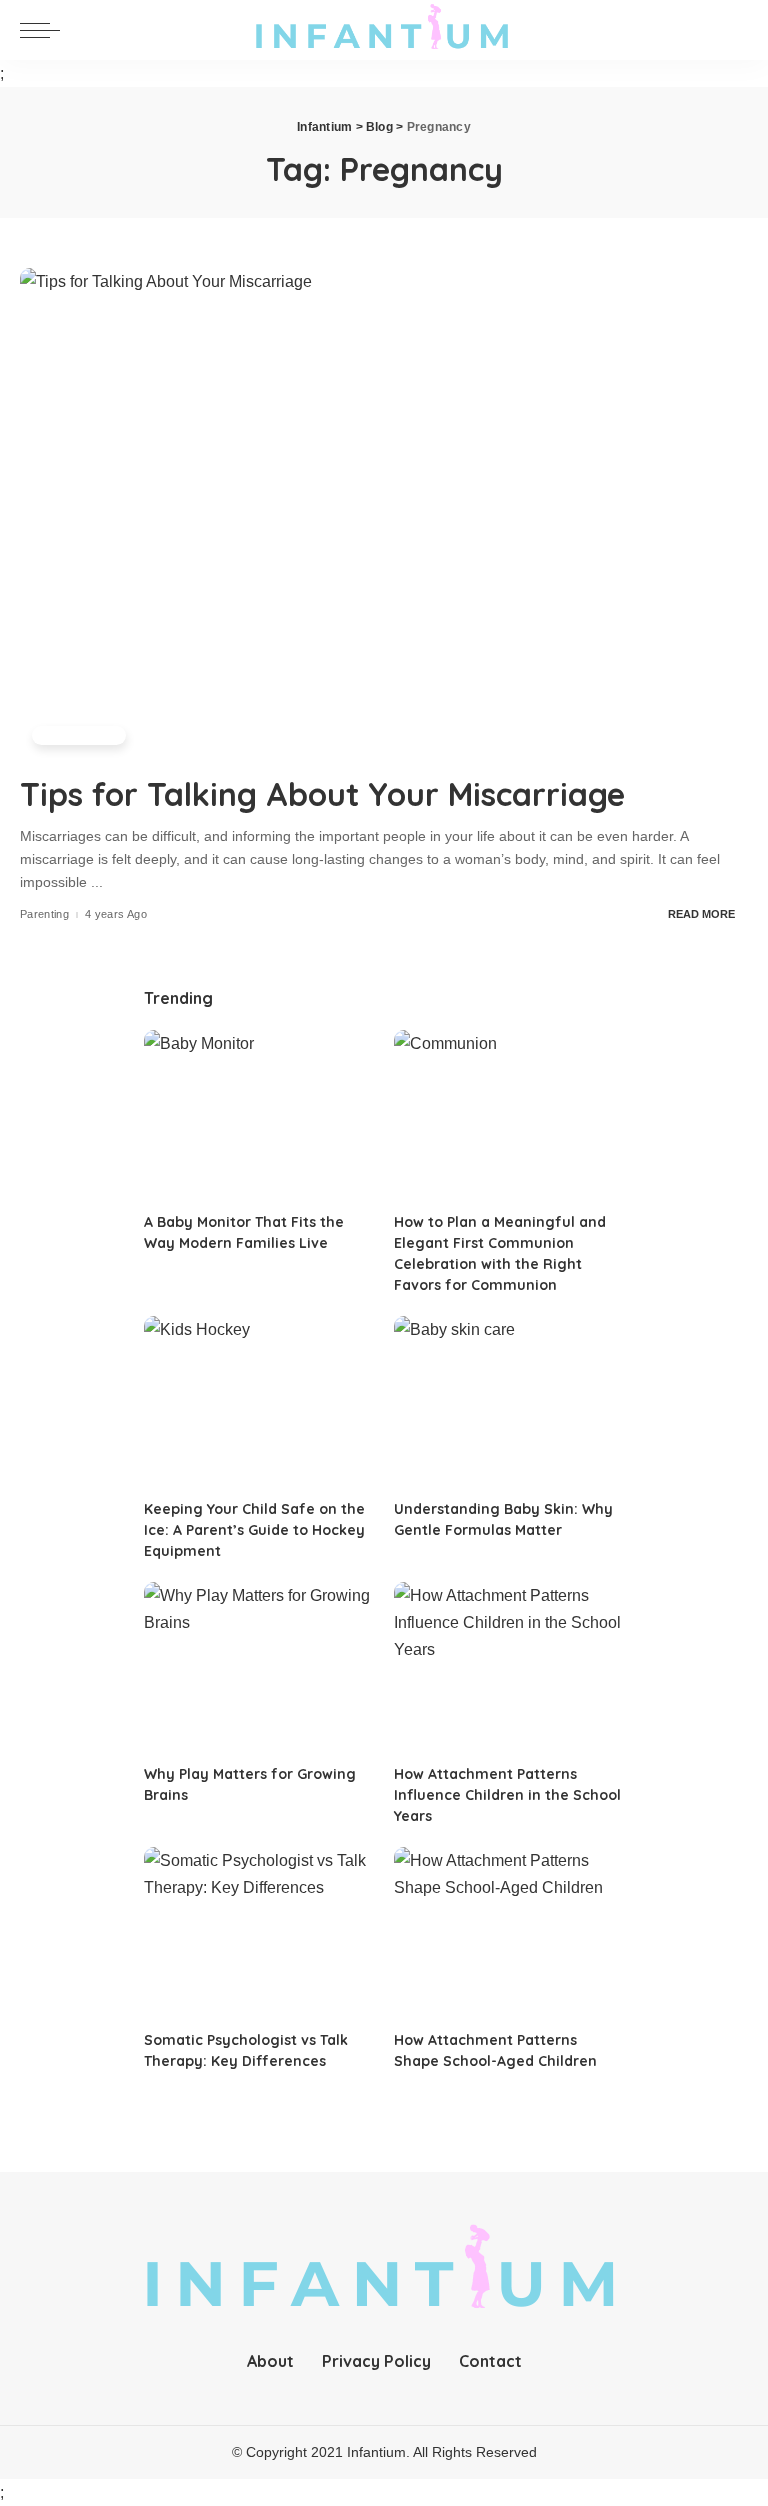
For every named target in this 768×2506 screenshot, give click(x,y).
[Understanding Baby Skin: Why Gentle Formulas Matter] (509, 1402)
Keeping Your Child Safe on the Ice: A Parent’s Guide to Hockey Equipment (254, 1530)
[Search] (730, 30)
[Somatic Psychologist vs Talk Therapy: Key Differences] (259, 1933)
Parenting (79, 735)
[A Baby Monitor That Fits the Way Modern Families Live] (259, 1116)
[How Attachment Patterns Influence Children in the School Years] (509, 1668)
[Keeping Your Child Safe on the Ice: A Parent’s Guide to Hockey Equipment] (259, 1402)
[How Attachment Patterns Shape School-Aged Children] (509, 1933)
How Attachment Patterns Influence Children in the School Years (507, 1795)
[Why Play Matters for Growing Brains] (259, 1668)
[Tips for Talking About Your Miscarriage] (384, 514)
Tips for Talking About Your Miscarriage (327, 794)
